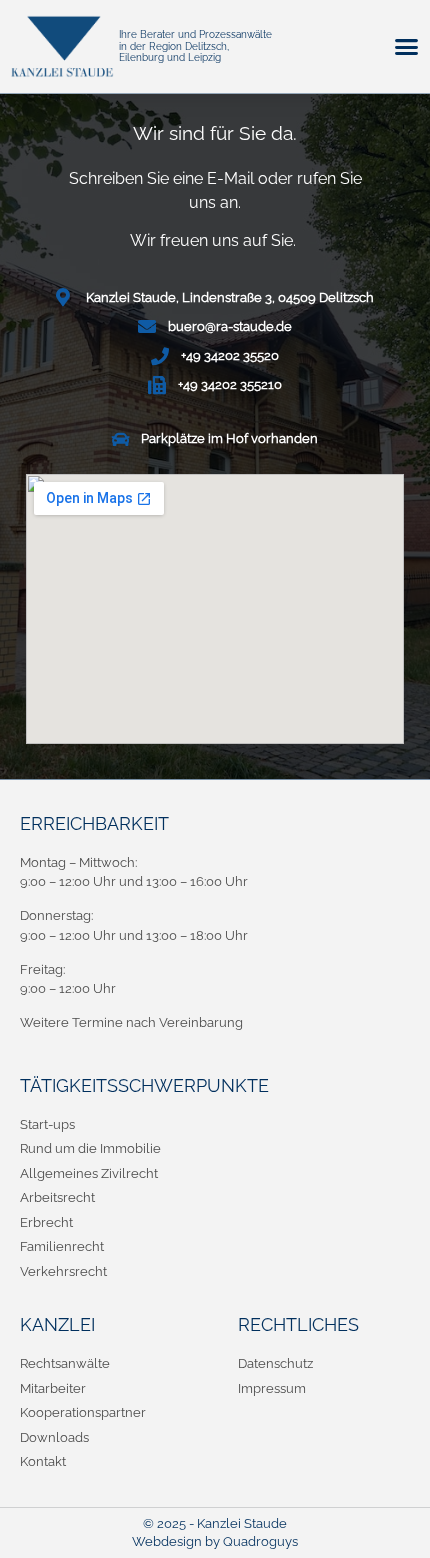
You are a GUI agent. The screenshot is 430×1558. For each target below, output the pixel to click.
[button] (406, 47)
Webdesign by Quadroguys (215, 1541)
